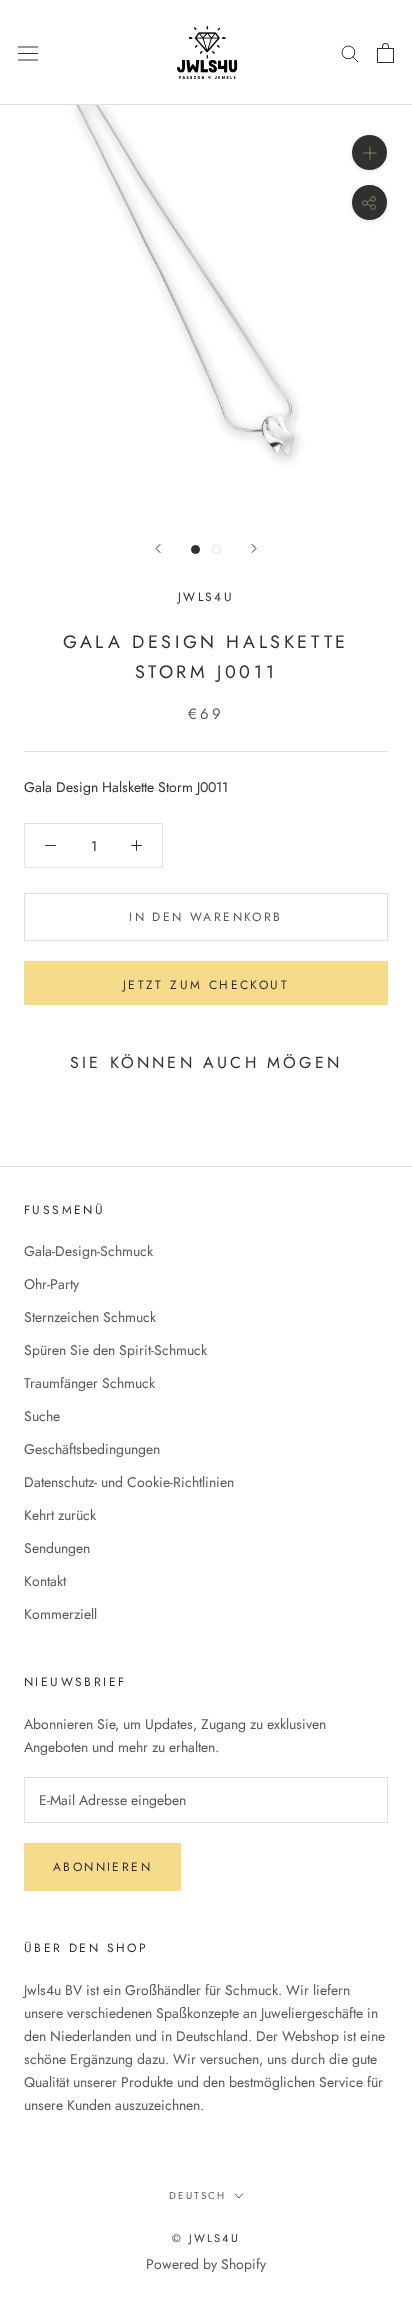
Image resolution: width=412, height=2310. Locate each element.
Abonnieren (102, 1867)
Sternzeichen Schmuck (90, 1317)
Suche (42, 1416)
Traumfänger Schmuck (89, 1383)
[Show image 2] (216, 549)
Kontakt (45, 1581)
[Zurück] (158, 548)
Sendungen (57, 1548)
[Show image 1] (195, 549)
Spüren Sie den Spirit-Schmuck (115, 1350)
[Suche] (350, 52)
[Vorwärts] (254, 548)
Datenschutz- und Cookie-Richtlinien (129, 1482)
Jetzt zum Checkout (206, 985)
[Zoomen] (369, 152)
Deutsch (197, 2195)
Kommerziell (60, 1614)
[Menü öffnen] (28, 52)
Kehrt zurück (60, 1515)
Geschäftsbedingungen (92, 1449)
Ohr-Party (51, 1284)
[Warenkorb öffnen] (385, 53)
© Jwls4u (206, 2238)
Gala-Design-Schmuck (88, 1251)
